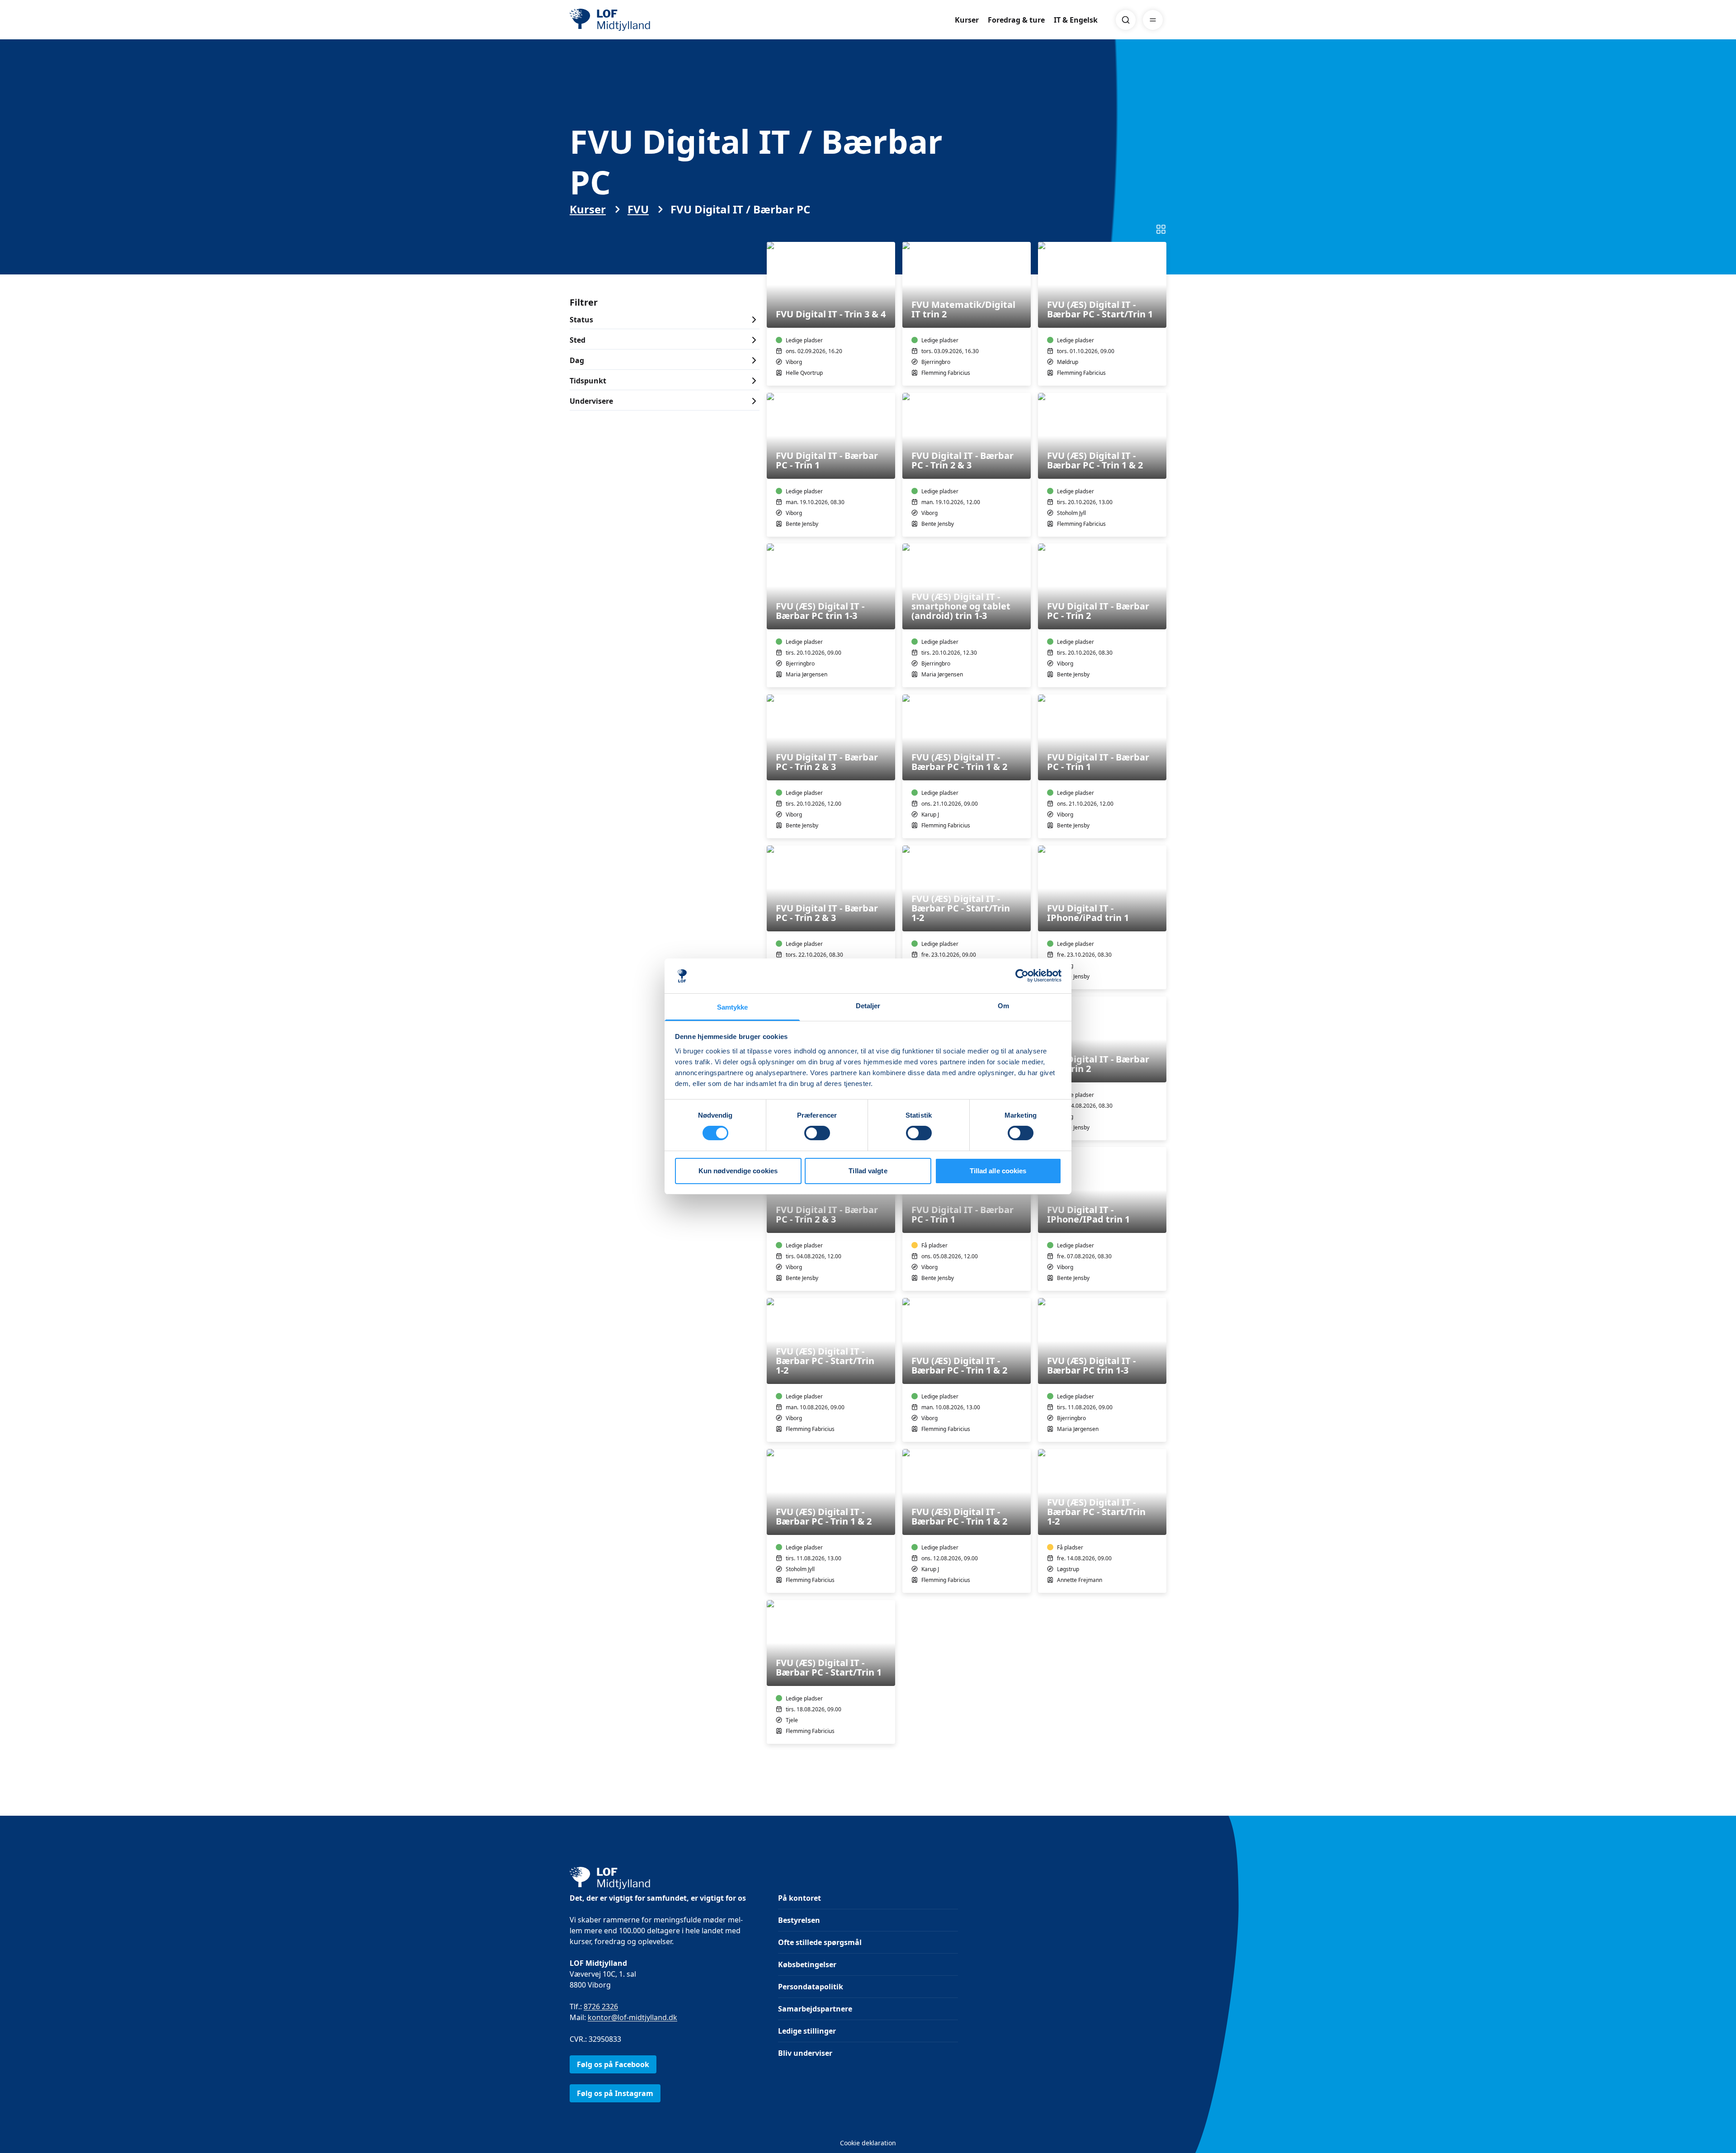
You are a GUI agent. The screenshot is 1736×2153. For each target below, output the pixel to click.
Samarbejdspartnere (815, 2009)
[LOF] (636, 20)
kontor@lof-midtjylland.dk (632, 2017)
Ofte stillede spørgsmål (820, 1942)
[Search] (1126, 20)
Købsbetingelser (807, 1964)
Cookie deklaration (868, 2143)
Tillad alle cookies (998, 1171)
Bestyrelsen (799, 1920)
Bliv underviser (805, 2053)
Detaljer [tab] (868, 1006)
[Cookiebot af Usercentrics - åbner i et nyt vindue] (1022, 976)
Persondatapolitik (811, 1987)
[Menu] (1153, 20)
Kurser (967, 20)
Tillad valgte (868, 1171)
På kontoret (800, 1898)
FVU (638, 209)
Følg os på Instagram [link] (615, 2093)
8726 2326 (601, 2007)
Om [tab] (1003, 1006)
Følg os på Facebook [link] (613, 2064)
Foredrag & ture (1016, 20)
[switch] (817, 1133)
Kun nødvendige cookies (738, 1171)
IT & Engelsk (1076, 20)
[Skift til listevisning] (1161, 229)
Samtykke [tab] (733, 1007)
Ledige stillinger (807, 2031)
